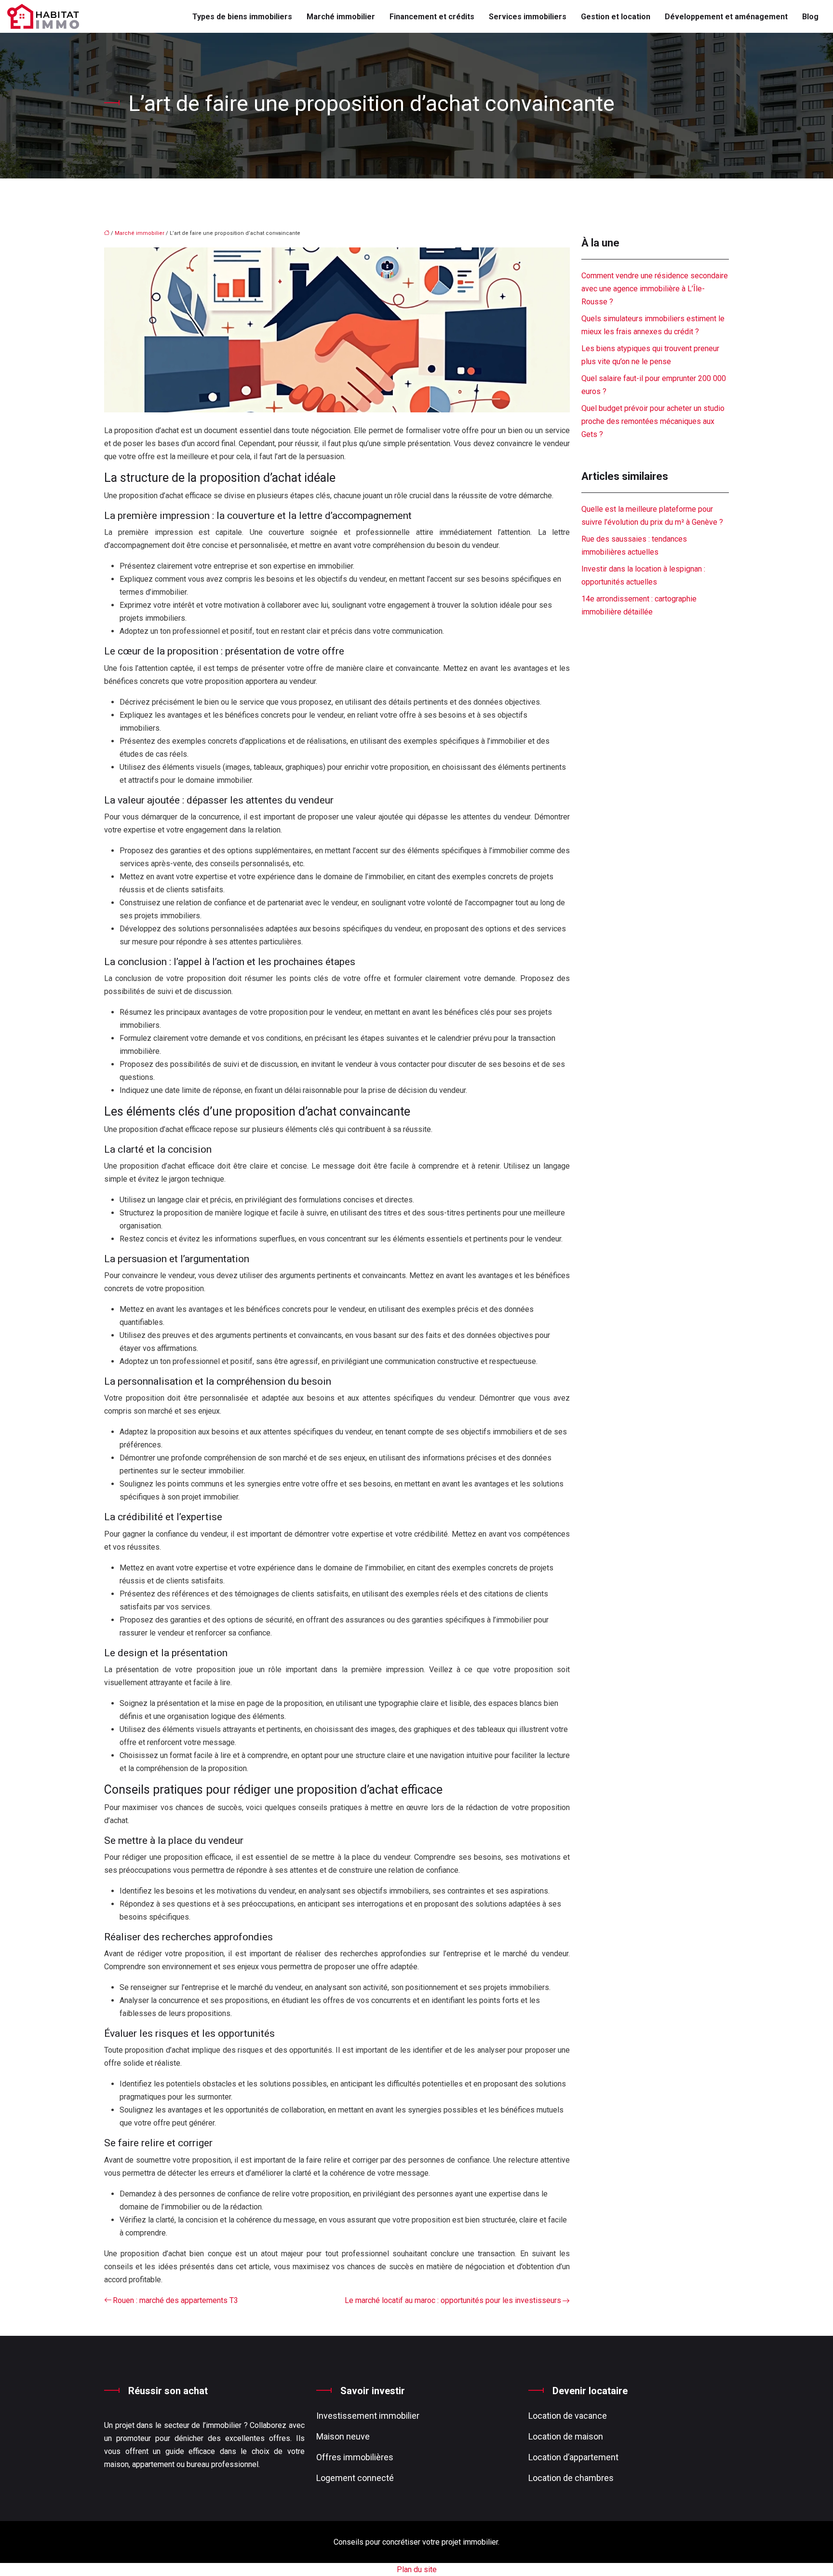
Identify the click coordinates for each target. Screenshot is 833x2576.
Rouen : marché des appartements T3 (175, 2300)
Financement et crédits (432, 17)
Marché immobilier (341, 17)
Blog (810, 17)
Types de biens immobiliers (242, 17)
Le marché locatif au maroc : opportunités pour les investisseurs (453, 2300)
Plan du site (417, 2569)
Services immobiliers (528, 17)
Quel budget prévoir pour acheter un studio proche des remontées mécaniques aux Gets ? (653, 421)
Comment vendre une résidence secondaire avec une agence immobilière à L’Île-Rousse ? (655, 289)
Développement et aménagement (726, 17)
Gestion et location (616, 17)
